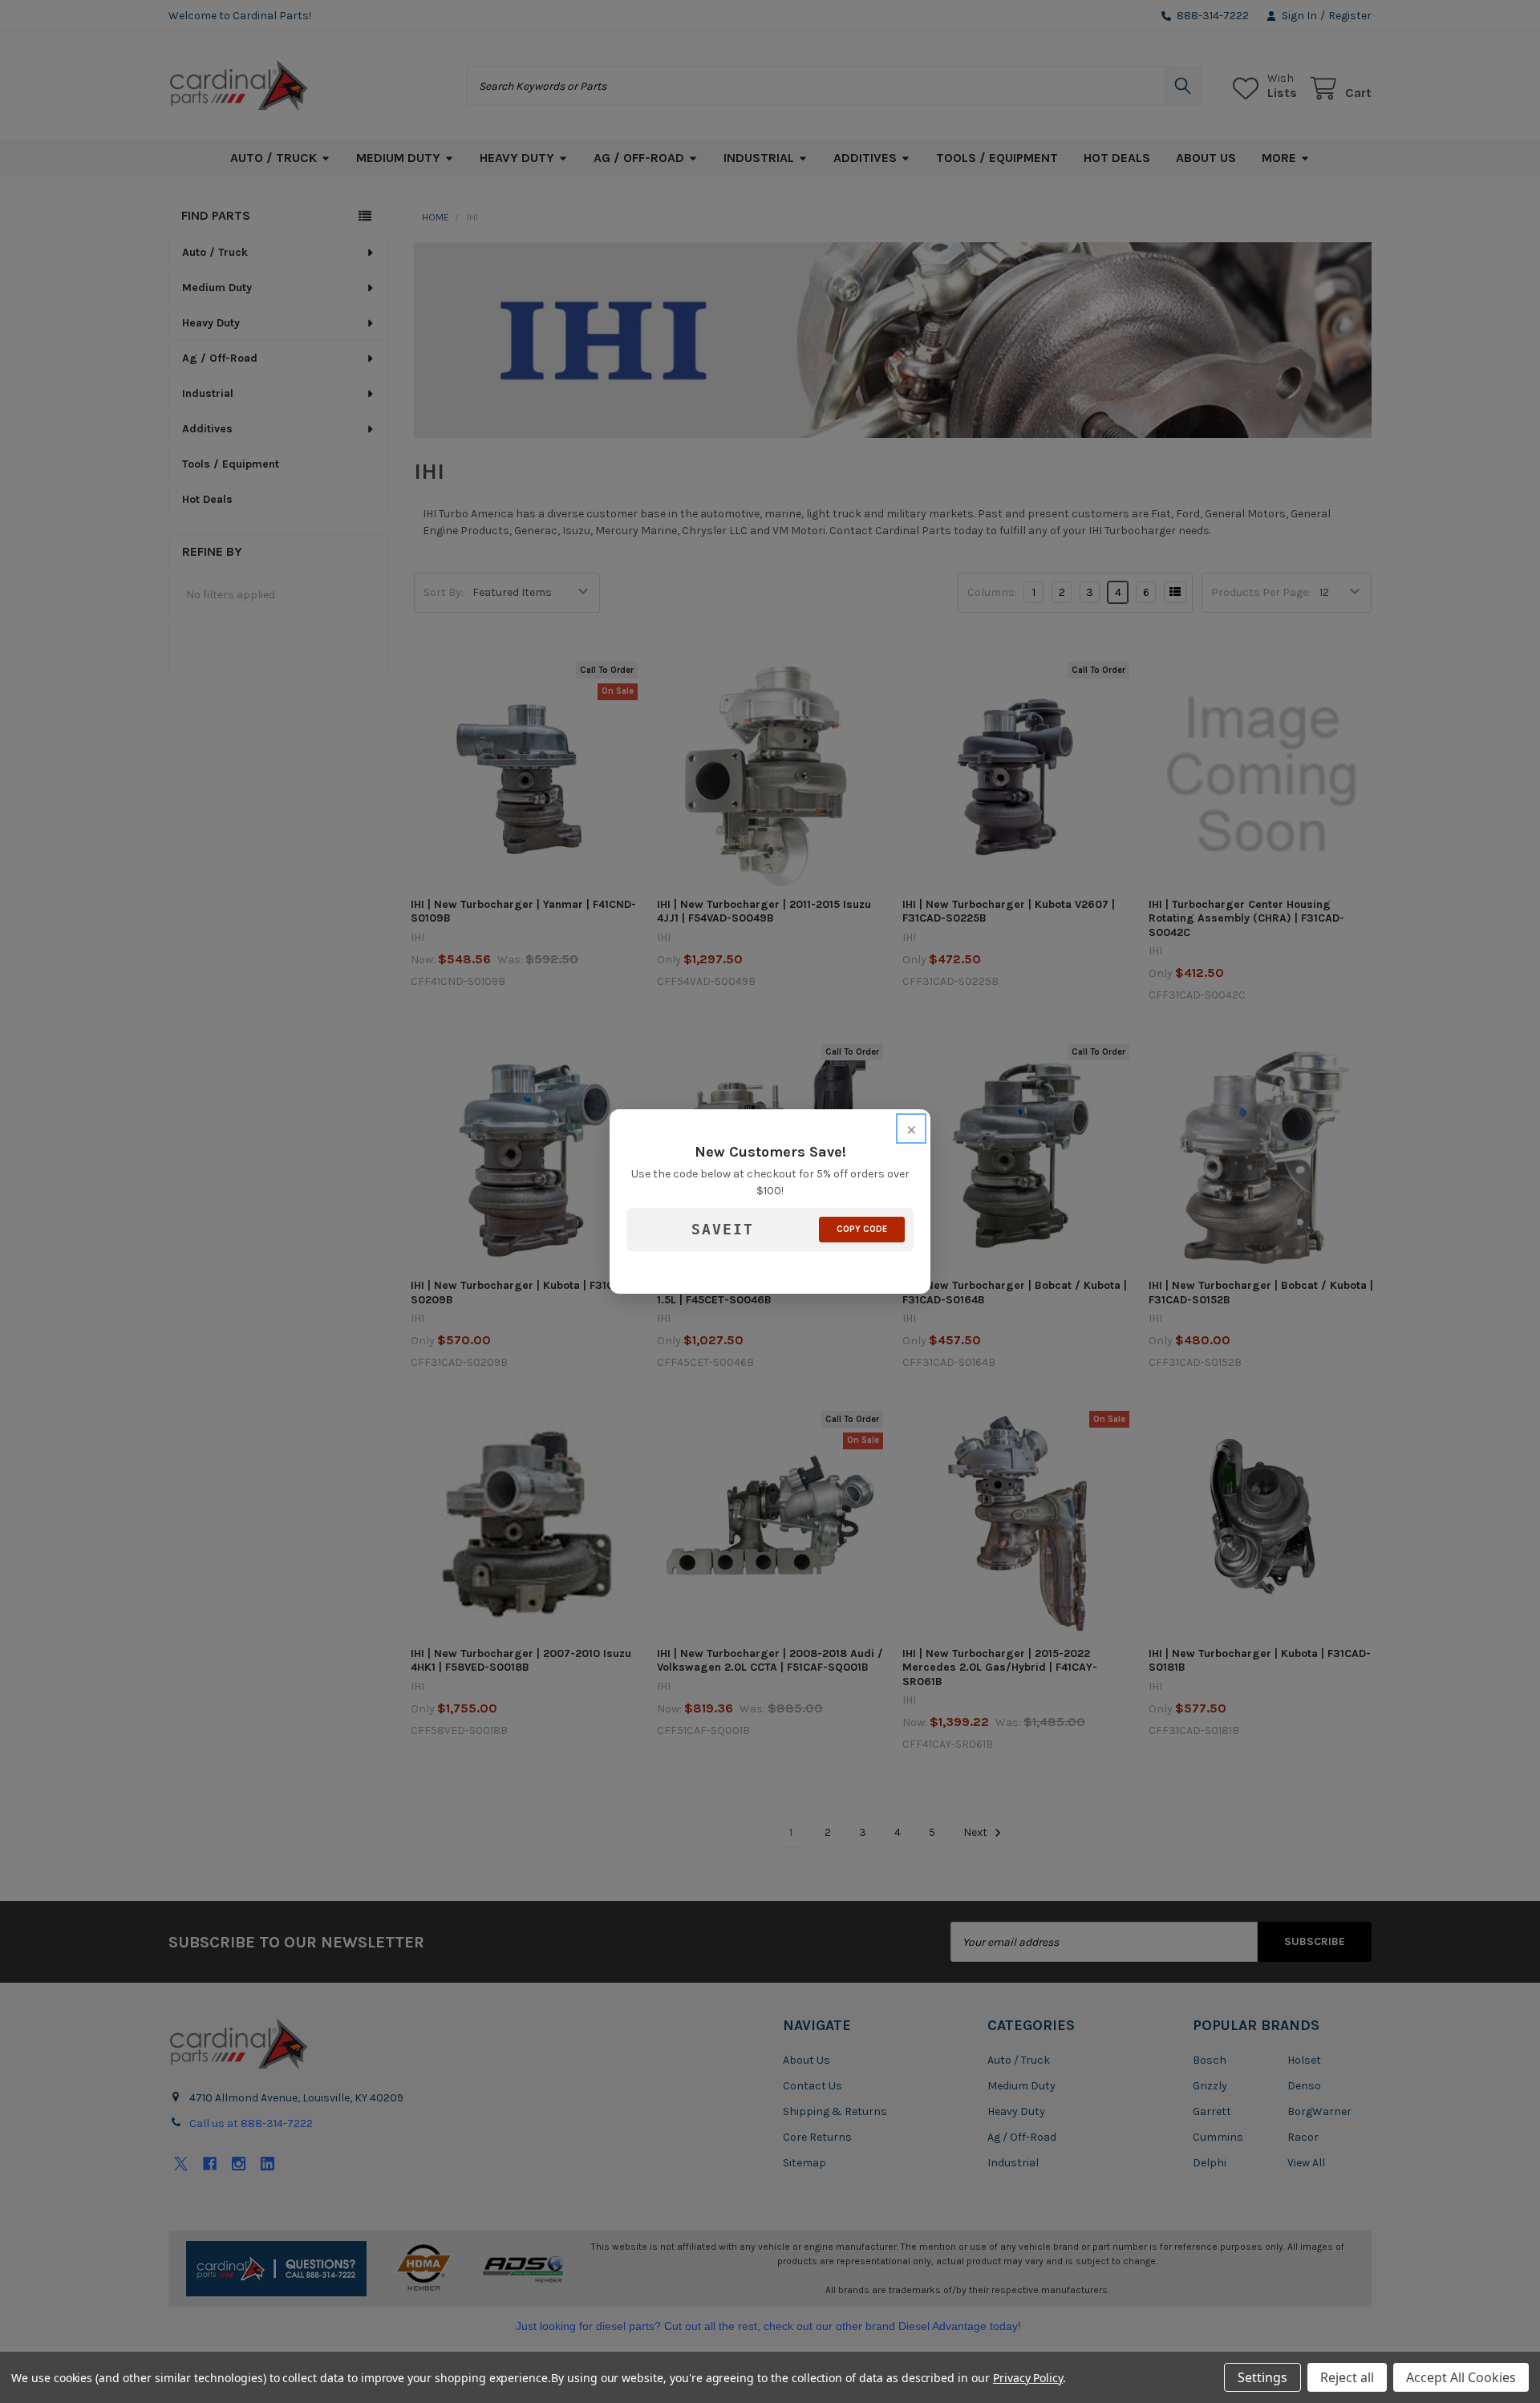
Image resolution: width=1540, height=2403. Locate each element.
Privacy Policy (1028, 2378)
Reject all (1347, 2377)
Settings (1262, 2377)
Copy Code (862, 1229)
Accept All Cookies (1461, 2377)
